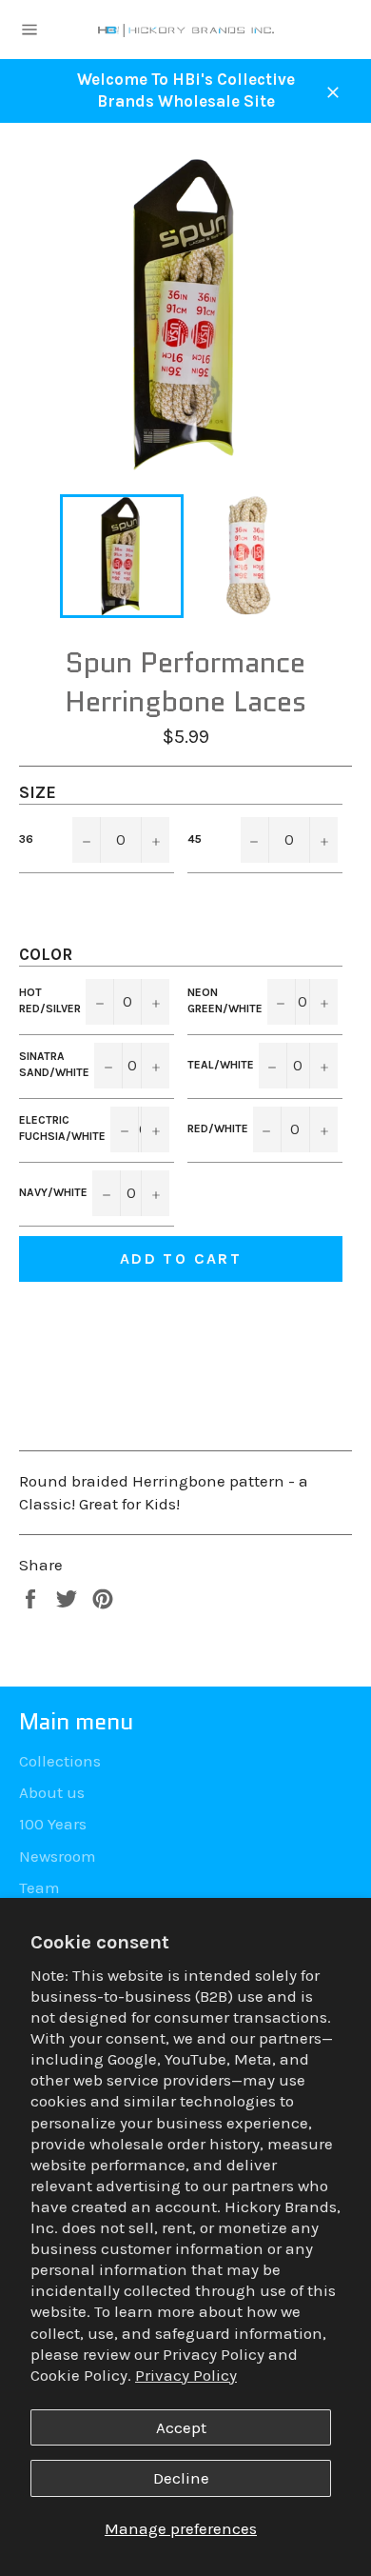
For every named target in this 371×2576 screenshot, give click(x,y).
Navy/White (53, 1192)
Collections (60, 1761)
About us (52, 1792)
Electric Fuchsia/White (62, 1128)
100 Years (53, 1824)
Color (46, 954)
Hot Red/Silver (50, 1000)
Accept (181, 2427)
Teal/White (221, 1065)
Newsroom (58, 1856)
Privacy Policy (186, 2375)
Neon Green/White (225, 1000)
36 (26, 839)
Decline (181, 2478)
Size (38, 792)
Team (39, 1887)
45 (195, 839)
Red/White (218, 1128)
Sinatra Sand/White (54, 1064)
